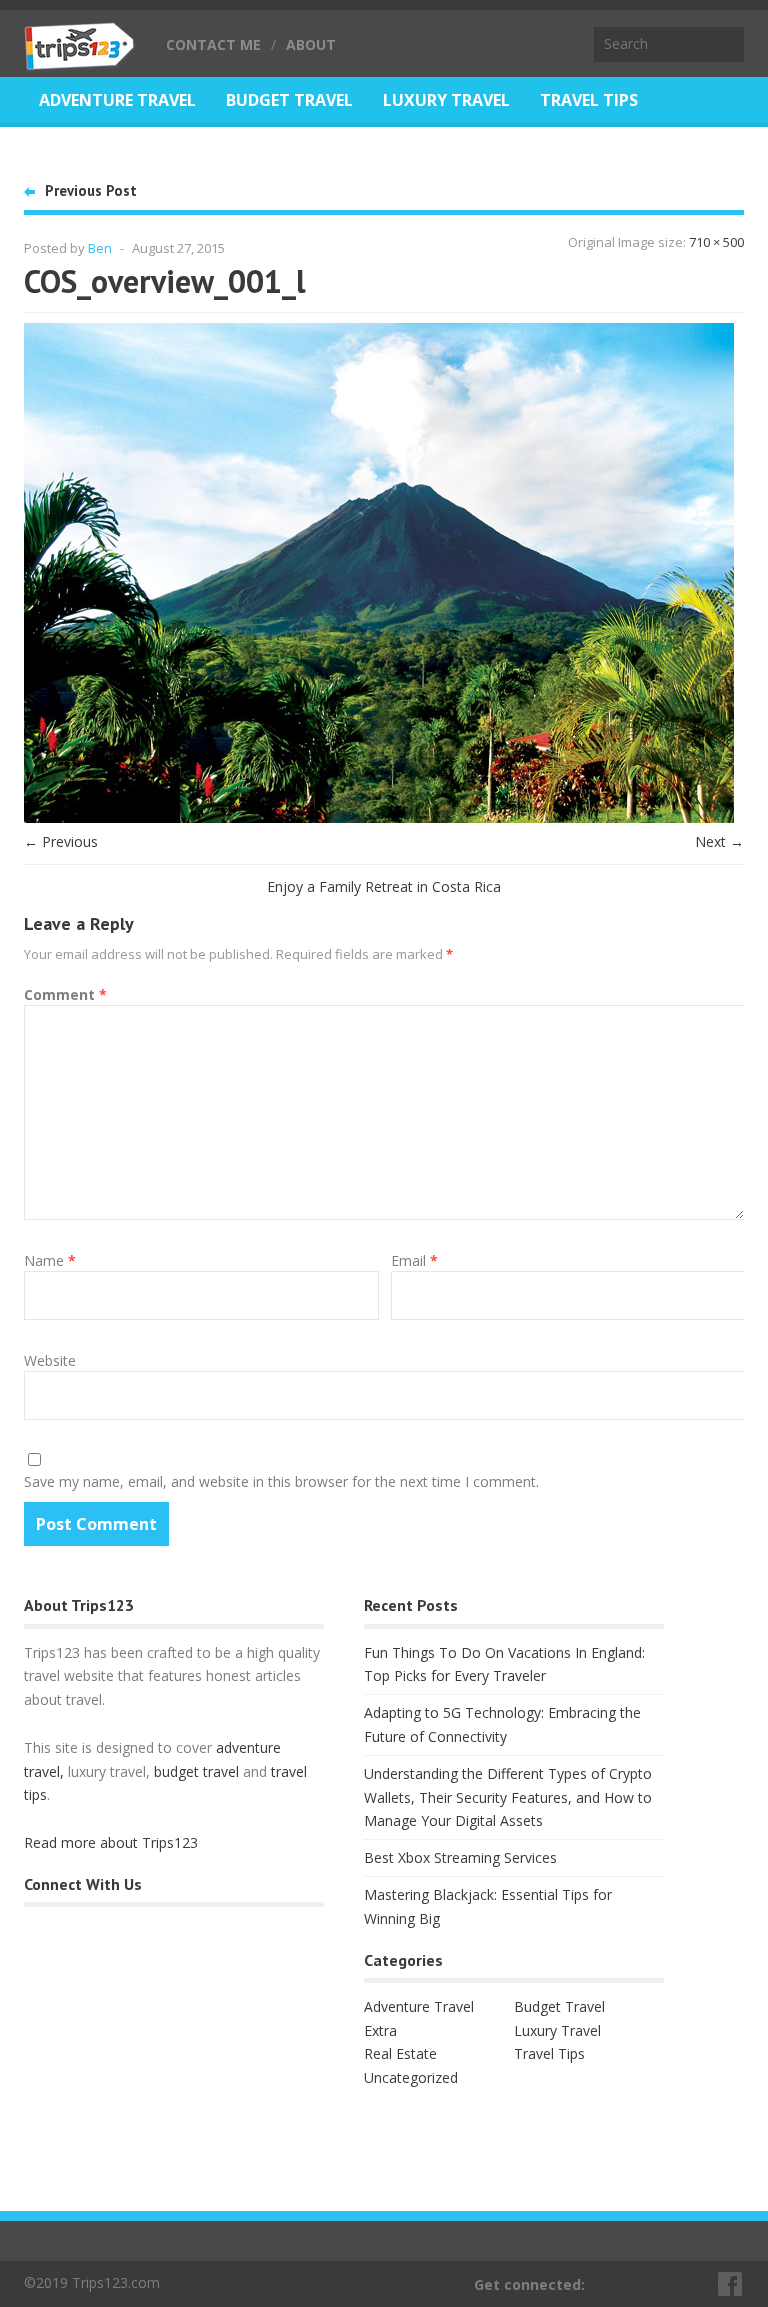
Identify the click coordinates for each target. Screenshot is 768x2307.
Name (50, 1260)
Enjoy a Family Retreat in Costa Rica (384, 886)
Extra (380, 2030)
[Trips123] (80, 60)
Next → (719, 841)
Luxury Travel (446, 100)
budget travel (196, 1771)
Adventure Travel (117, 100)
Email (414, 1260)
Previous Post (91, 190)
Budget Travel (289, 100)
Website (50, 1360)
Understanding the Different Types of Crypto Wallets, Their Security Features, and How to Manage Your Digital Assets (508, 1797)
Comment (65, 994)
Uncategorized (411, 2077)
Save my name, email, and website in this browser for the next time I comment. (281, 1481)
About (311, 44)
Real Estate (89, 150)
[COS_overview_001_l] (379, 817)
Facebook (731, 2284)
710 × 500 (716, 242)
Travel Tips (589, 100)
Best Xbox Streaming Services (460, 1857)
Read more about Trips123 (111, 1842)
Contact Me (213, 44)
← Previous (61, 841)
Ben (100, 248)
